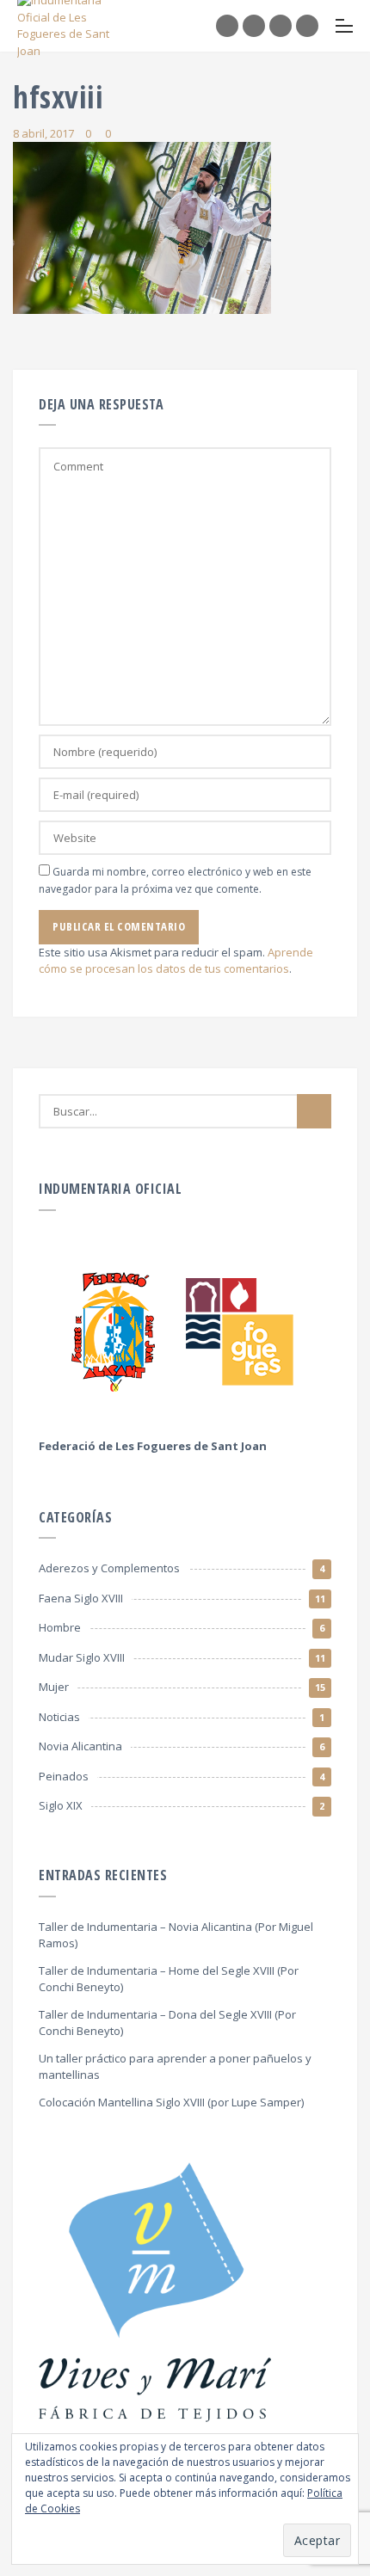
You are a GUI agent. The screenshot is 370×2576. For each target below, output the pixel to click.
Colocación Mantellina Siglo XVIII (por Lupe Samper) (171, 2102)
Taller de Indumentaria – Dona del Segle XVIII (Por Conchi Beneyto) (167, 2023)
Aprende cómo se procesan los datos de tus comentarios (176, 961)
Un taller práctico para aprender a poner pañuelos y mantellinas (175, 2067)
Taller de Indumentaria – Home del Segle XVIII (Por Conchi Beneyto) (169, 1979)
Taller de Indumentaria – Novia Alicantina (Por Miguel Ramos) (176, 1935)
